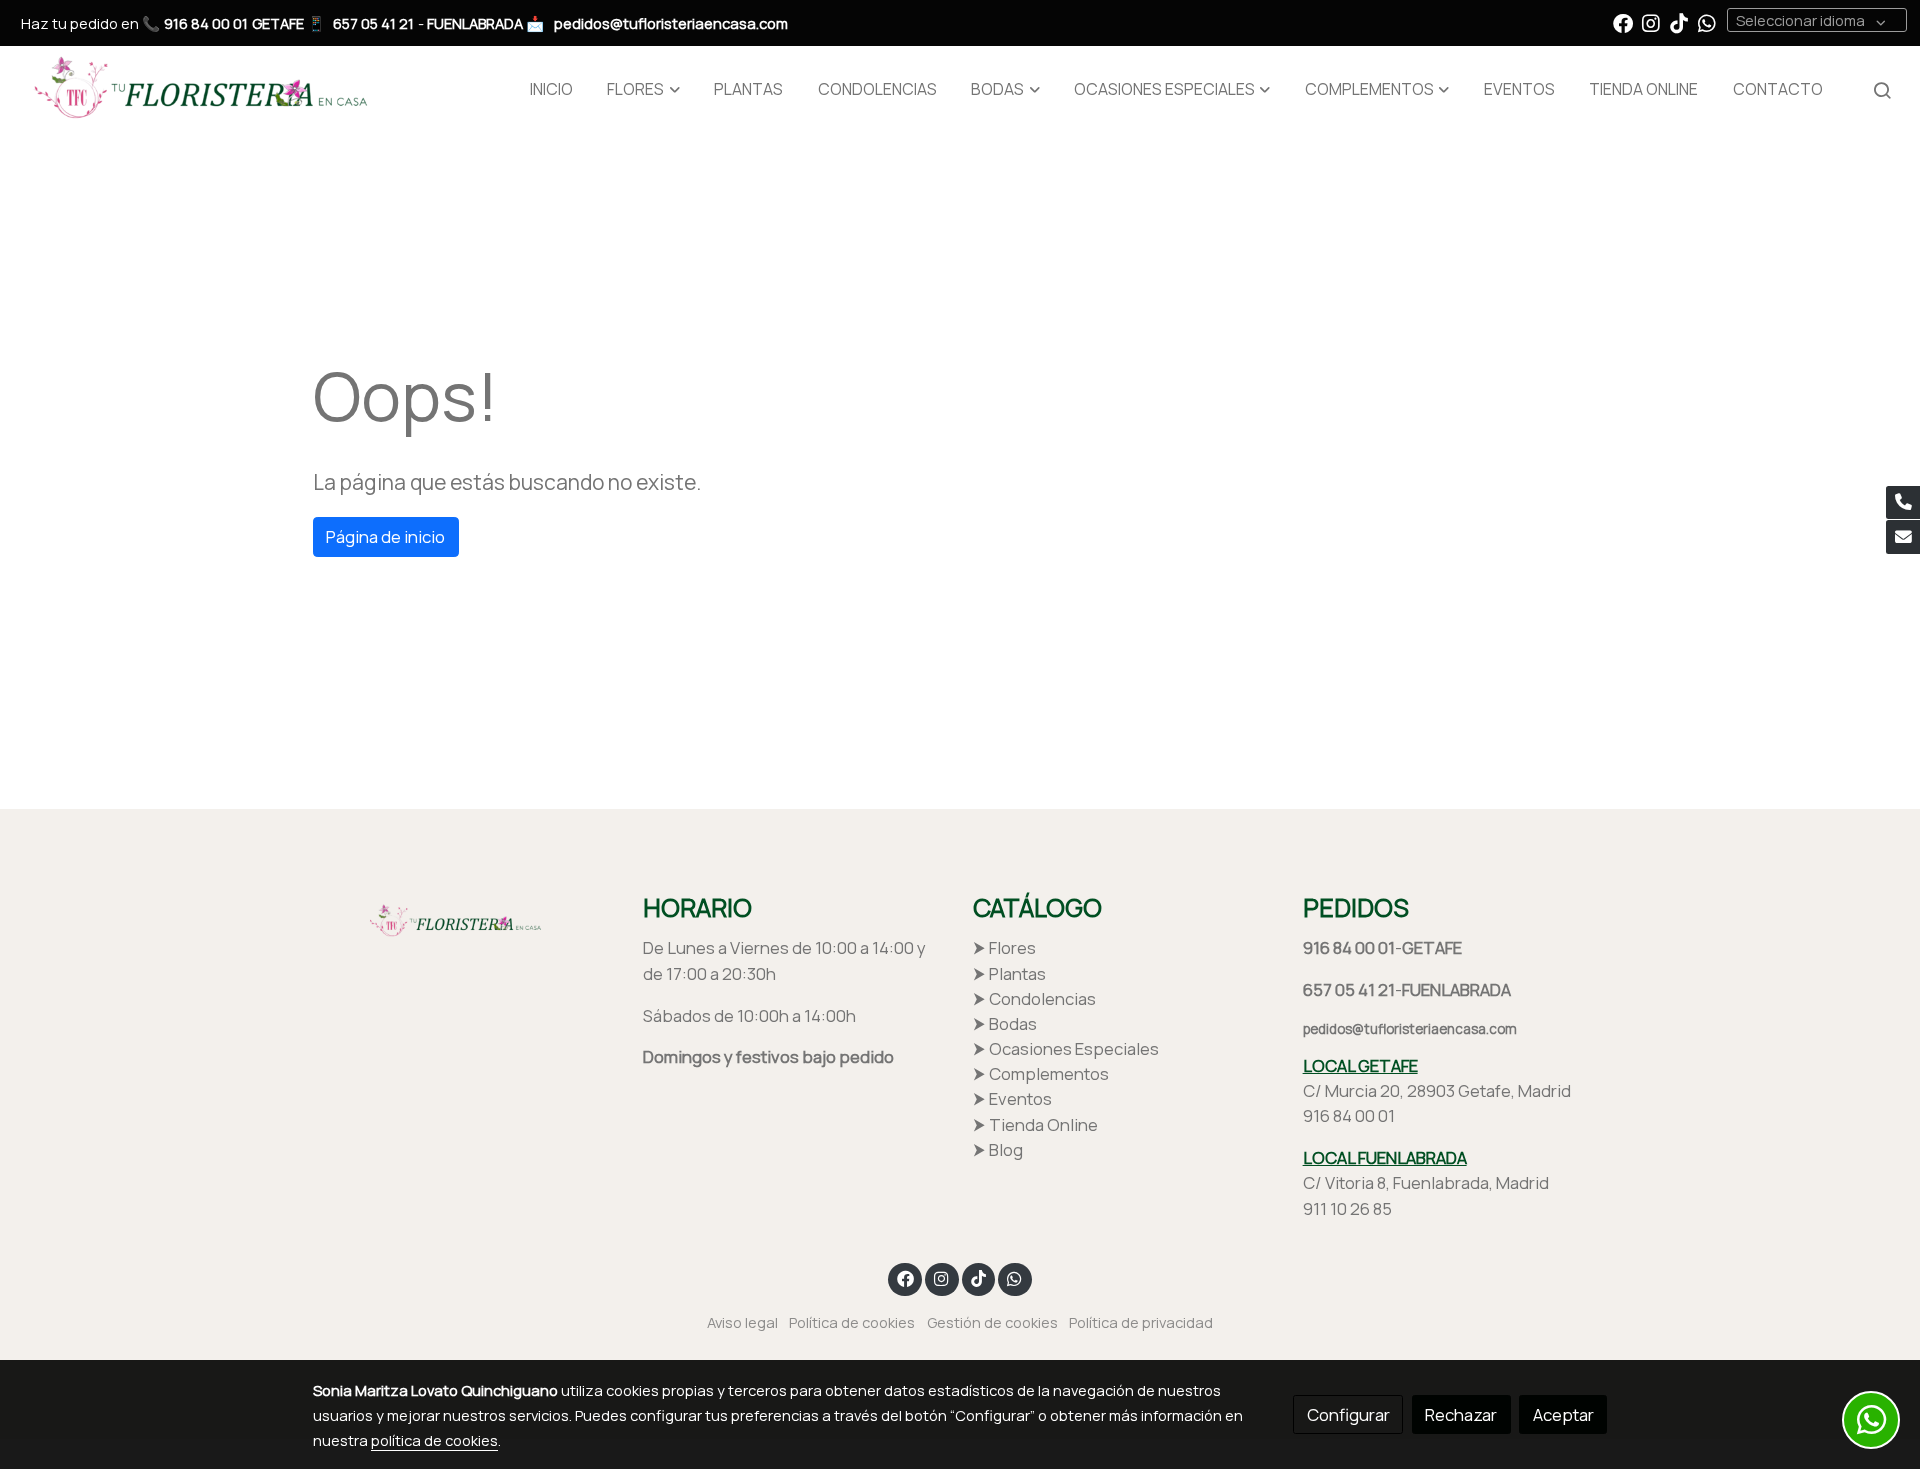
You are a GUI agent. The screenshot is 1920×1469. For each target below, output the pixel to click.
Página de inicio (385, 536)
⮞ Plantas (1009, 973)
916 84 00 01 (206, 23)
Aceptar (1563, 1414)
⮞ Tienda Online (1035, 1124)
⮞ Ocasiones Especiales (1066, 1048)
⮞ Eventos (1012, 1098)
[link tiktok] (1679, 22)
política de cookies (434, 1440)
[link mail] (1903, 537)
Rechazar (1461, 1414)
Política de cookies (852, 1322)
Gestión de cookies (992, 1322)
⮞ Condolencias (1034, 998)
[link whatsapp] (1707, 22)
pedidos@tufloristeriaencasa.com (671, 23)
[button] (644, 90)
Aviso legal (742, 1322)
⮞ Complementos (1041, 1073)
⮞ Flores (1004, 947)
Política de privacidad (1141, 1322)
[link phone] (1903, 503)
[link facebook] (1623, 22)
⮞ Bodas (1005, 1023)
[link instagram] (1651, 22)
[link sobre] (465, 918)
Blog (1006, 1149)
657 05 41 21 (373, 23)
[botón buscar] (1882, 90)
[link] (196, 90)
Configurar (1348, 1414)
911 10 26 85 (1347, 1208)
